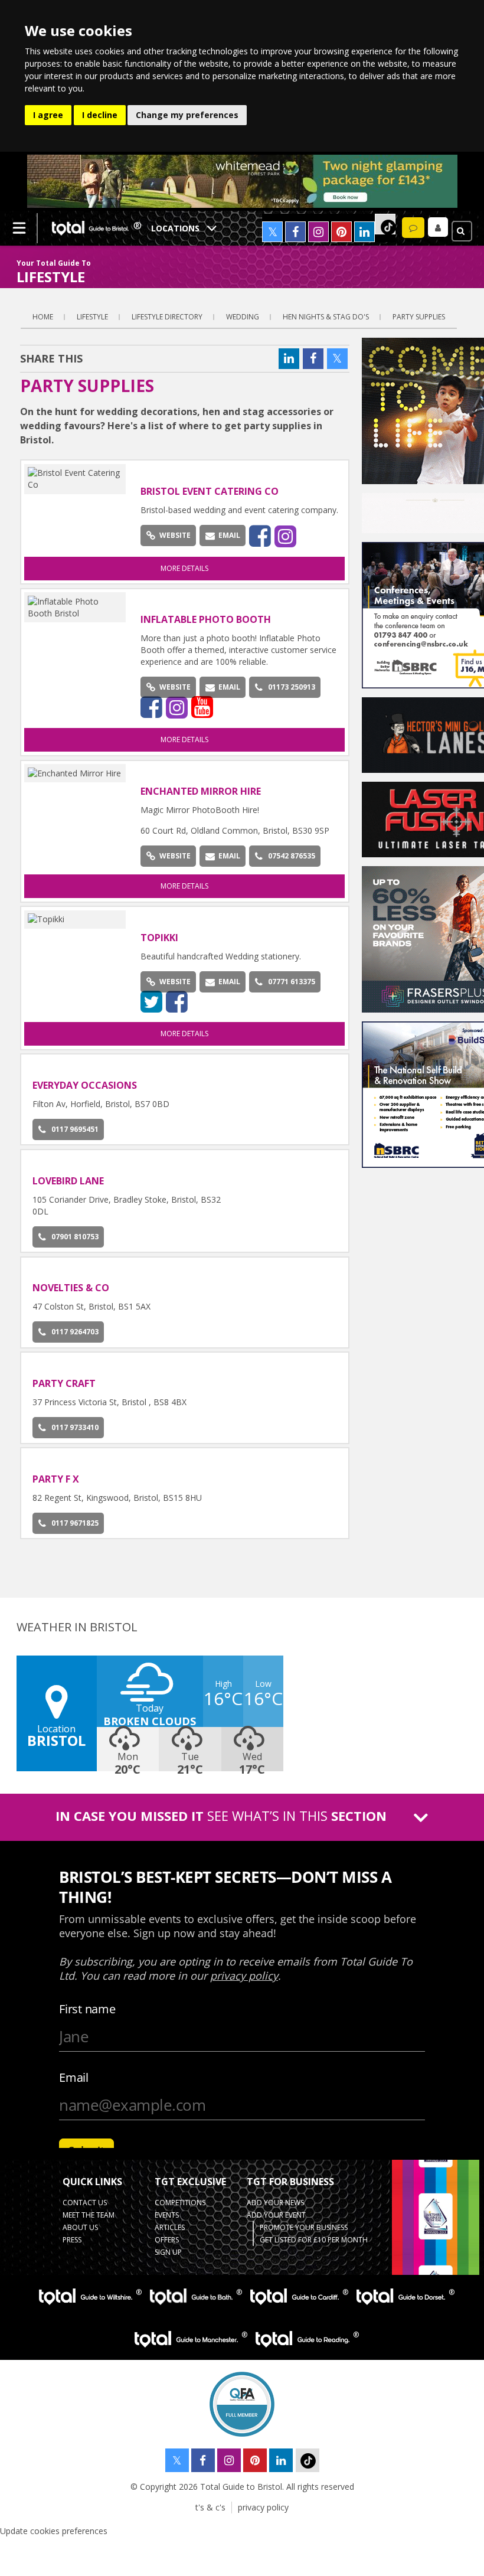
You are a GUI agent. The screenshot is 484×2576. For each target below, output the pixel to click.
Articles (170, 2227)
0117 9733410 (75, 1427)
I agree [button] (48, 115)
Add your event (276, 2215)
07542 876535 (292, 856)
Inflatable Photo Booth (206, 619)
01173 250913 (292, 687)
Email (229, 535)
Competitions (180, 2203)
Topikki (159, 938)
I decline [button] (100, 115)
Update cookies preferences (54, 2531)
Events (167, 2215)
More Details (184, 568)
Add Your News (275, 2203)
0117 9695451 (75, 1129)
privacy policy (263, 2507)
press (72, 2240)
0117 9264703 (75, 1332)
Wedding (243, 317)
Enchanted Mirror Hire (201, 791)
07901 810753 (75, 1237)
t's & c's (210, 2507)
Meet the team (89, 2215)
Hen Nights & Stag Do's (326, 317)
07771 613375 (292, 982)
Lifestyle (92, 317)
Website (175, 535)
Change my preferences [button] (187, 115)
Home (43, 317)
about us (80, 2227)
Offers (167, 2240)
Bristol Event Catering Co (210, 491)
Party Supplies (419, 317)
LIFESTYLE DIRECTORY (167, 317)
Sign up (168, 2252)
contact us (85, 2203)
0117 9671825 (75, 1523)
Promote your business (304, 2227)
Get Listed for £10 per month (314, 2240)
